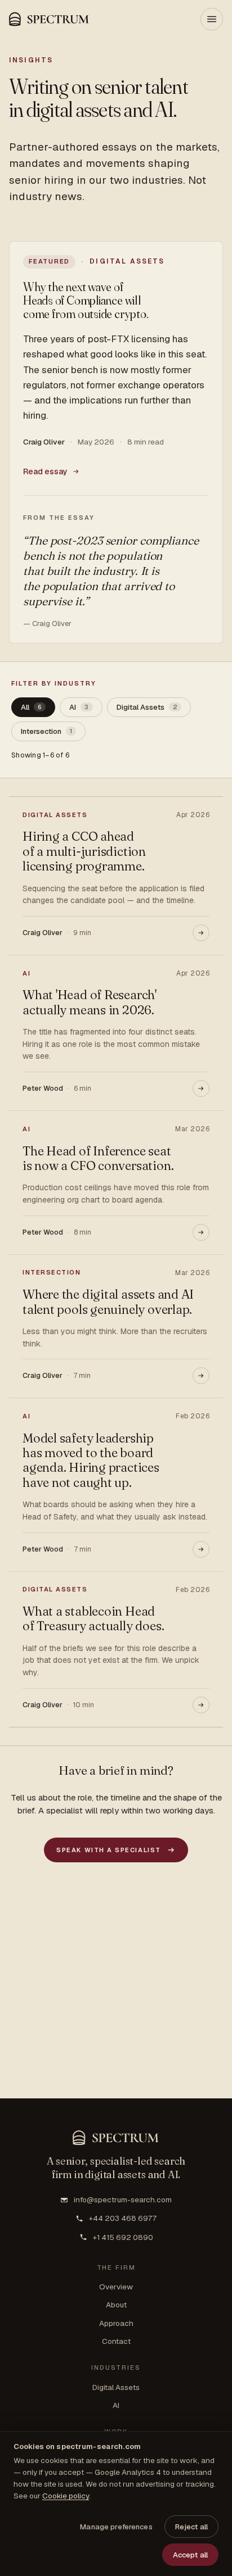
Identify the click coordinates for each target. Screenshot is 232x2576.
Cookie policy (66, 2496)
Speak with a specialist (108, 1850)
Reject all (191, 2527)
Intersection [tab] (46, 731)
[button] (49, 19)
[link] (116, 442)
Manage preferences (116, 2527)
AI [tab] (79, 707)
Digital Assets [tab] (147, 707)
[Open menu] (212, 19)
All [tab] (31, 707)
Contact (116, 2341)
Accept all (190, 2555)
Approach (116, 2323)
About (116, 2305)
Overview (116, 2287)
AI (116, 2405)
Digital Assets (116, 2387)
